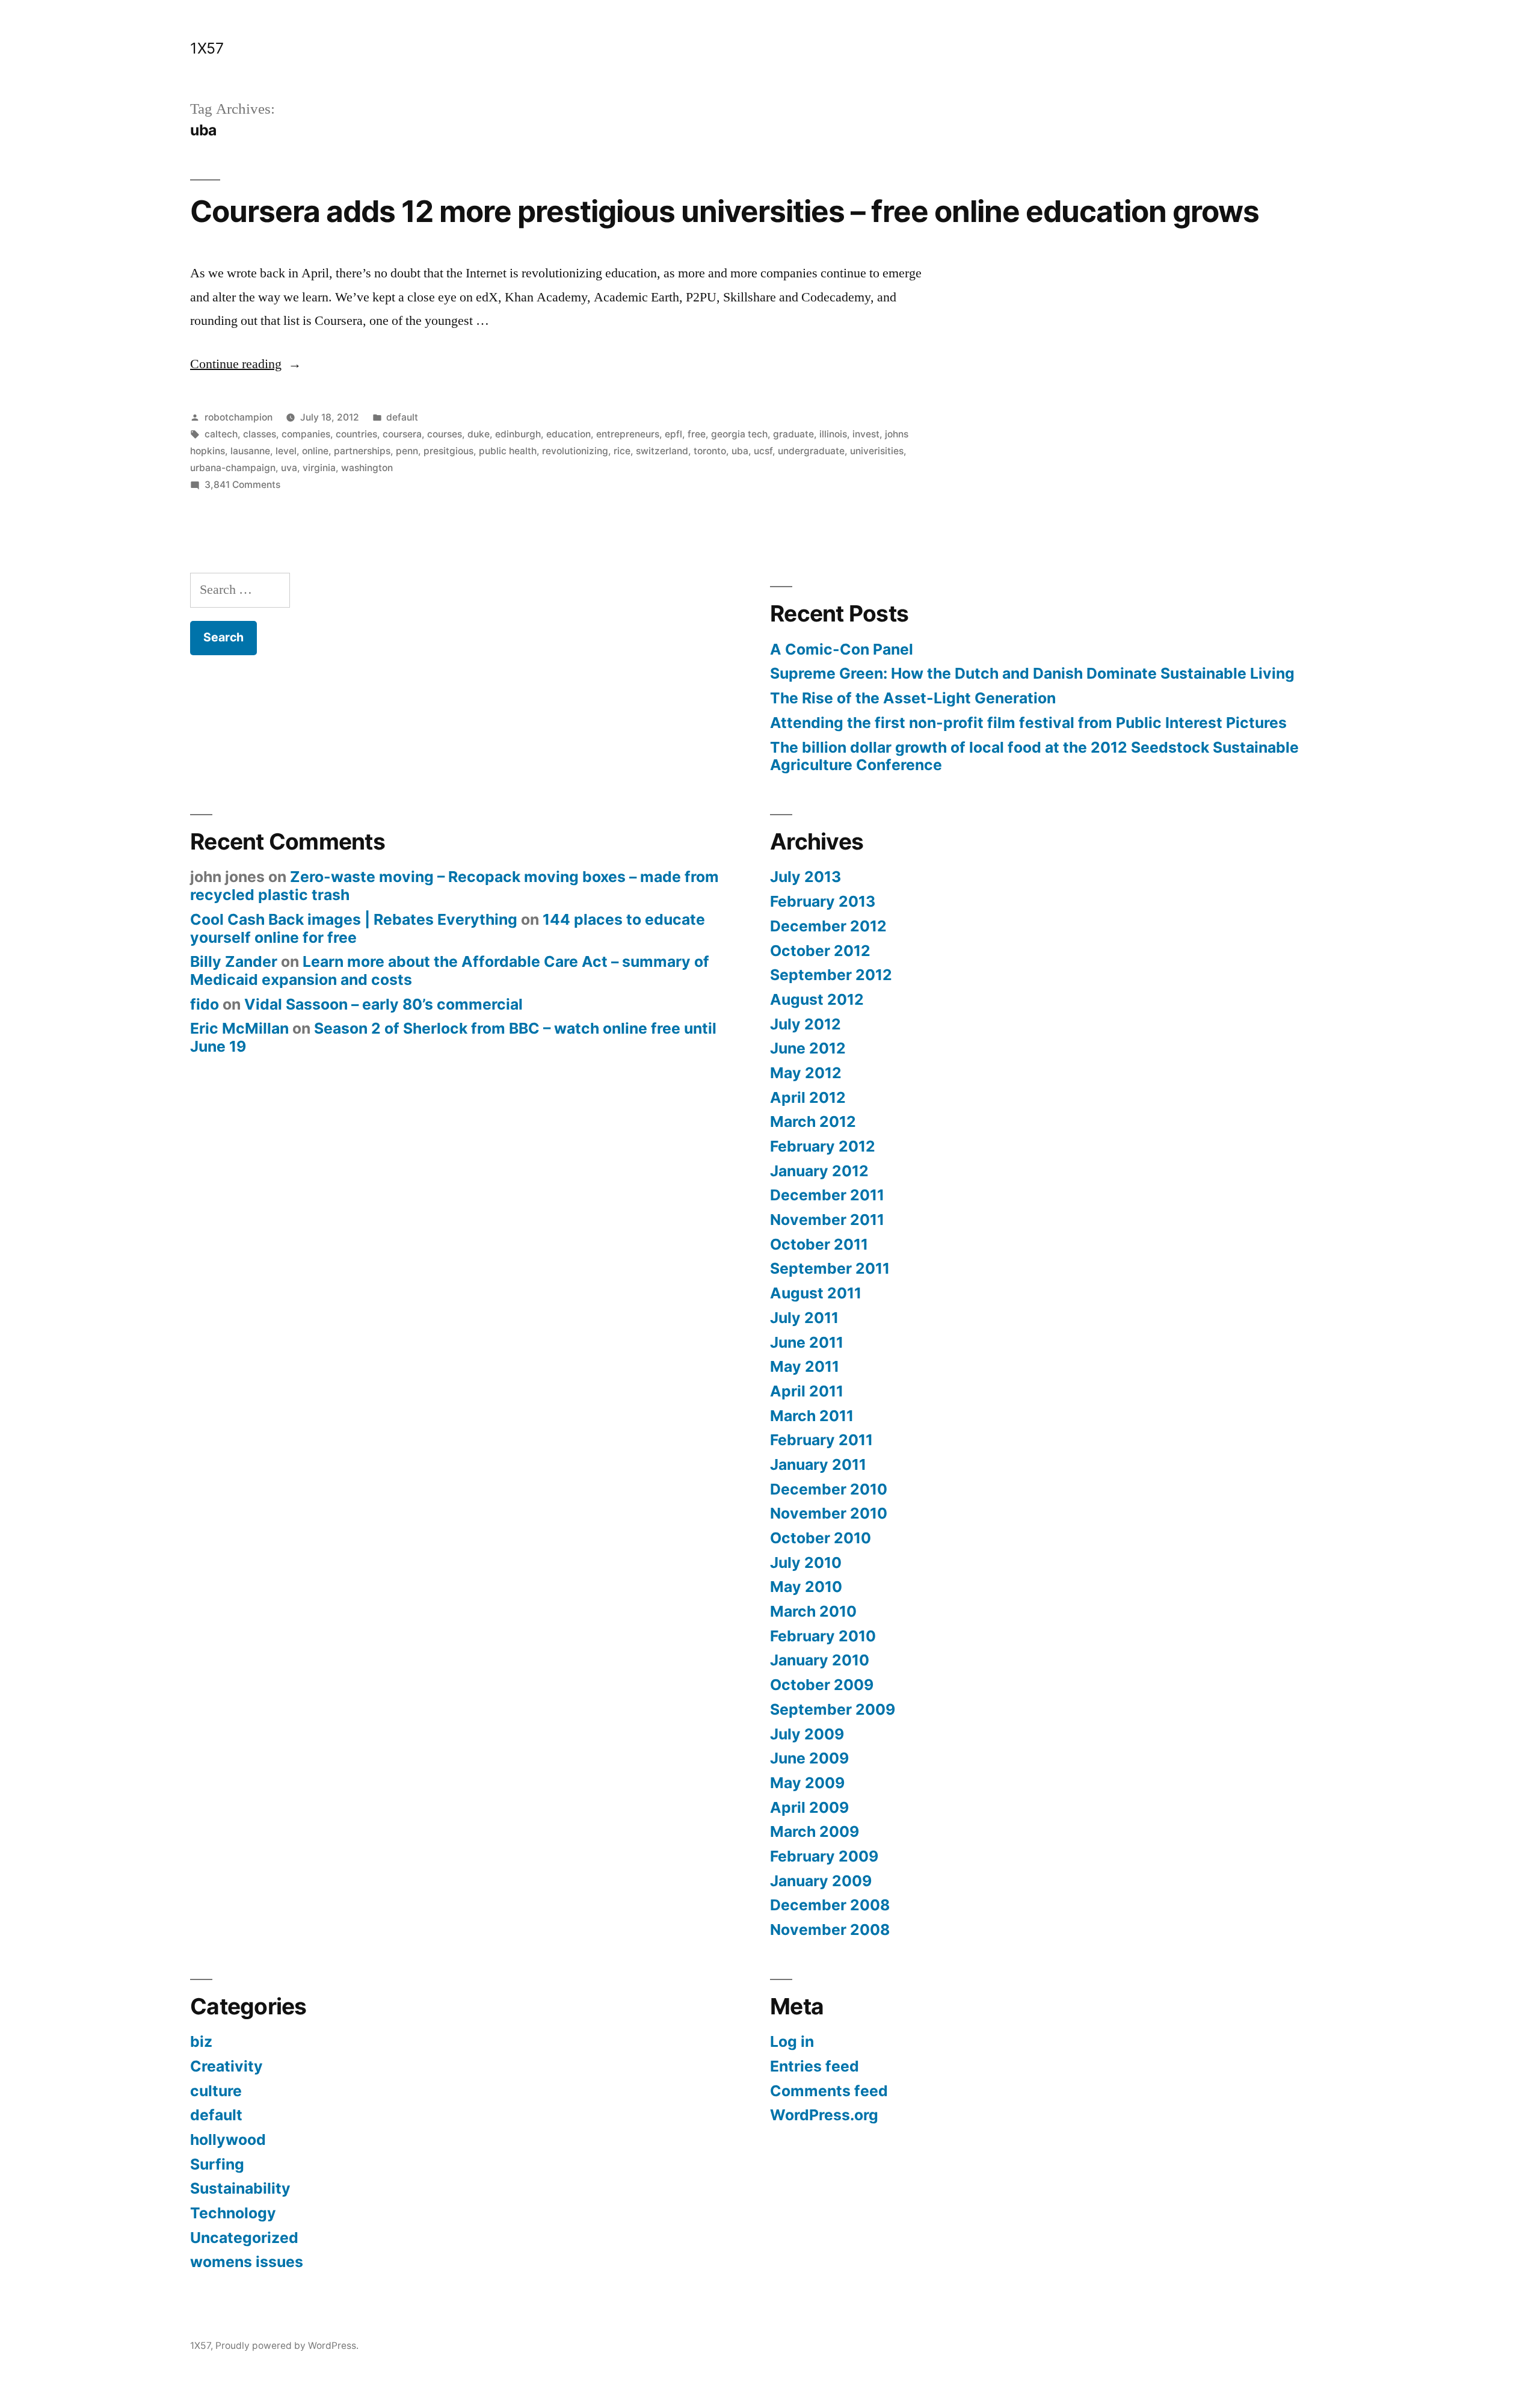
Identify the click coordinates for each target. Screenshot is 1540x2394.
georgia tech (739, 434)
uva (289, 468)
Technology (233, 2213)
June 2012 (808, 1048)
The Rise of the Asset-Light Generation (913, 698)
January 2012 (819, 1171)
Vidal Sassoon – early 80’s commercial (383, 1004)
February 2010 (823, 1636)
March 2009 (815, 1831)
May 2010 (806, 1587)
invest (866, 434)
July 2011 (804, 1318)
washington (367, 468)
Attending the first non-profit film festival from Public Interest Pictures (1028, 723)
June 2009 (809, 1758)
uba (740, 451)
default (402, 417)
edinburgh (518, 434)
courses (445, 434)
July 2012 (805, 1024)
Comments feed (829, 2091)
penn (407, 451)
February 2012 (823, 1146)
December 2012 (828, 926)
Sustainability (240, 2188)
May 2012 (806, 1073)
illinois (833, 434)
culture (216, 2091)
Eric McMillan (239, 1028)
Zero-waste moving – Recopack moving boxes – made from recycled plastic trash (454, 886)
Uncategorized (244, 2238)
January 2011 (818, 1464)
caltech (221, 434)
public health (508, 451)
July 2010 (806, 1563)
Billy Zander (234, 961)
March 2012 (813, 1121)
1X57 (207, 48)
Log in (792, 2041)
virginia (319, 468)
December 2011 (827, 1195)
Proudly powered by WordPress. (287, 2346)
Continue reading (246, 364)
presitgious (448, 451)
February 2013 (823, 901)
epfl (673, 434)
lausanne (250, 451)
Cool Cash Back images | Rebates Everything (354, 919)
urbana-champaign (233, 468)
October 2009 (822, 1685)
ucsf (763, 451)
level (286, 451)
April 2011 (807, 1391)
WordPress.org (824, 2115)
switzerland (662, 451)
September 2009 (833, 1709)
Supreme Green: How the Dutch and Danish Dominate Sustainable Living (1032, 673)
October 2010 (821, 1538)
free (697, 434)
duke (479, 434)
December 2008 (830, 1905)
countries (356, 434)
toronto (710, 451)
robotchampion (239, 417)
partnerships (362, 451)
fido (205, 1004)
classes (260, 434)
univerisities (877, 451)
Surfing (217, 2164)
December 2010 (829, 1489)
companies (306, 434)
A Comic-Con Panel (842, 649)
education (568, 434)
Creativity (226, 2066)
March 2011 (812, 1416)
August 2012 (817, 999)
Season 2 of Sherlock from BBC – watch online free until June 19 (453, 1037)
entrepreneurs (628, 434)
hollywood (228, 2139)
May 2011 (805, 1366)
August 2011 (816, 1293)
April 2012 (808, 1097)
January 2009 (821, 1881)
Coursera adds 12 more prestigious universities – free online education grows (725, 211)
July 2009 (807, 1734)
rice (622, 451)
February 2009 (824, 1856)
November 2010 (829, 1513)
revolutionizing (575, 451)
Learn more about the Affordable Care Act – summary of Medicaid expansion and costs (450, 970)
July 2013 (805, 877)
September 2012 (831, 975)
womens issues (247, 2262)
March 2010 (813, 1611)
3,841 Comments (242, 485)
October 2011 (819, 1244)
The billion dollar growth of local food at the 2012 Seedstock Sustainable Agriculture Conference (1034, 756)
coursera (402, 434)
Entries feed (815, 2066)
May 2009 (807, 1783)
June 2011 (807, 1342)
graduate (793, 434)
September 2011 (830, 1268)
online (315, 451)
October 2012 (820, 951)
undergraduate (811, 451)
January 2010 (820, 1660)
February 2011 (821, 1440)
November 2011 (827, 1220)
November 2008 (830, 1930)
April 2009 (809, 1807)
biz (201, 2041)
